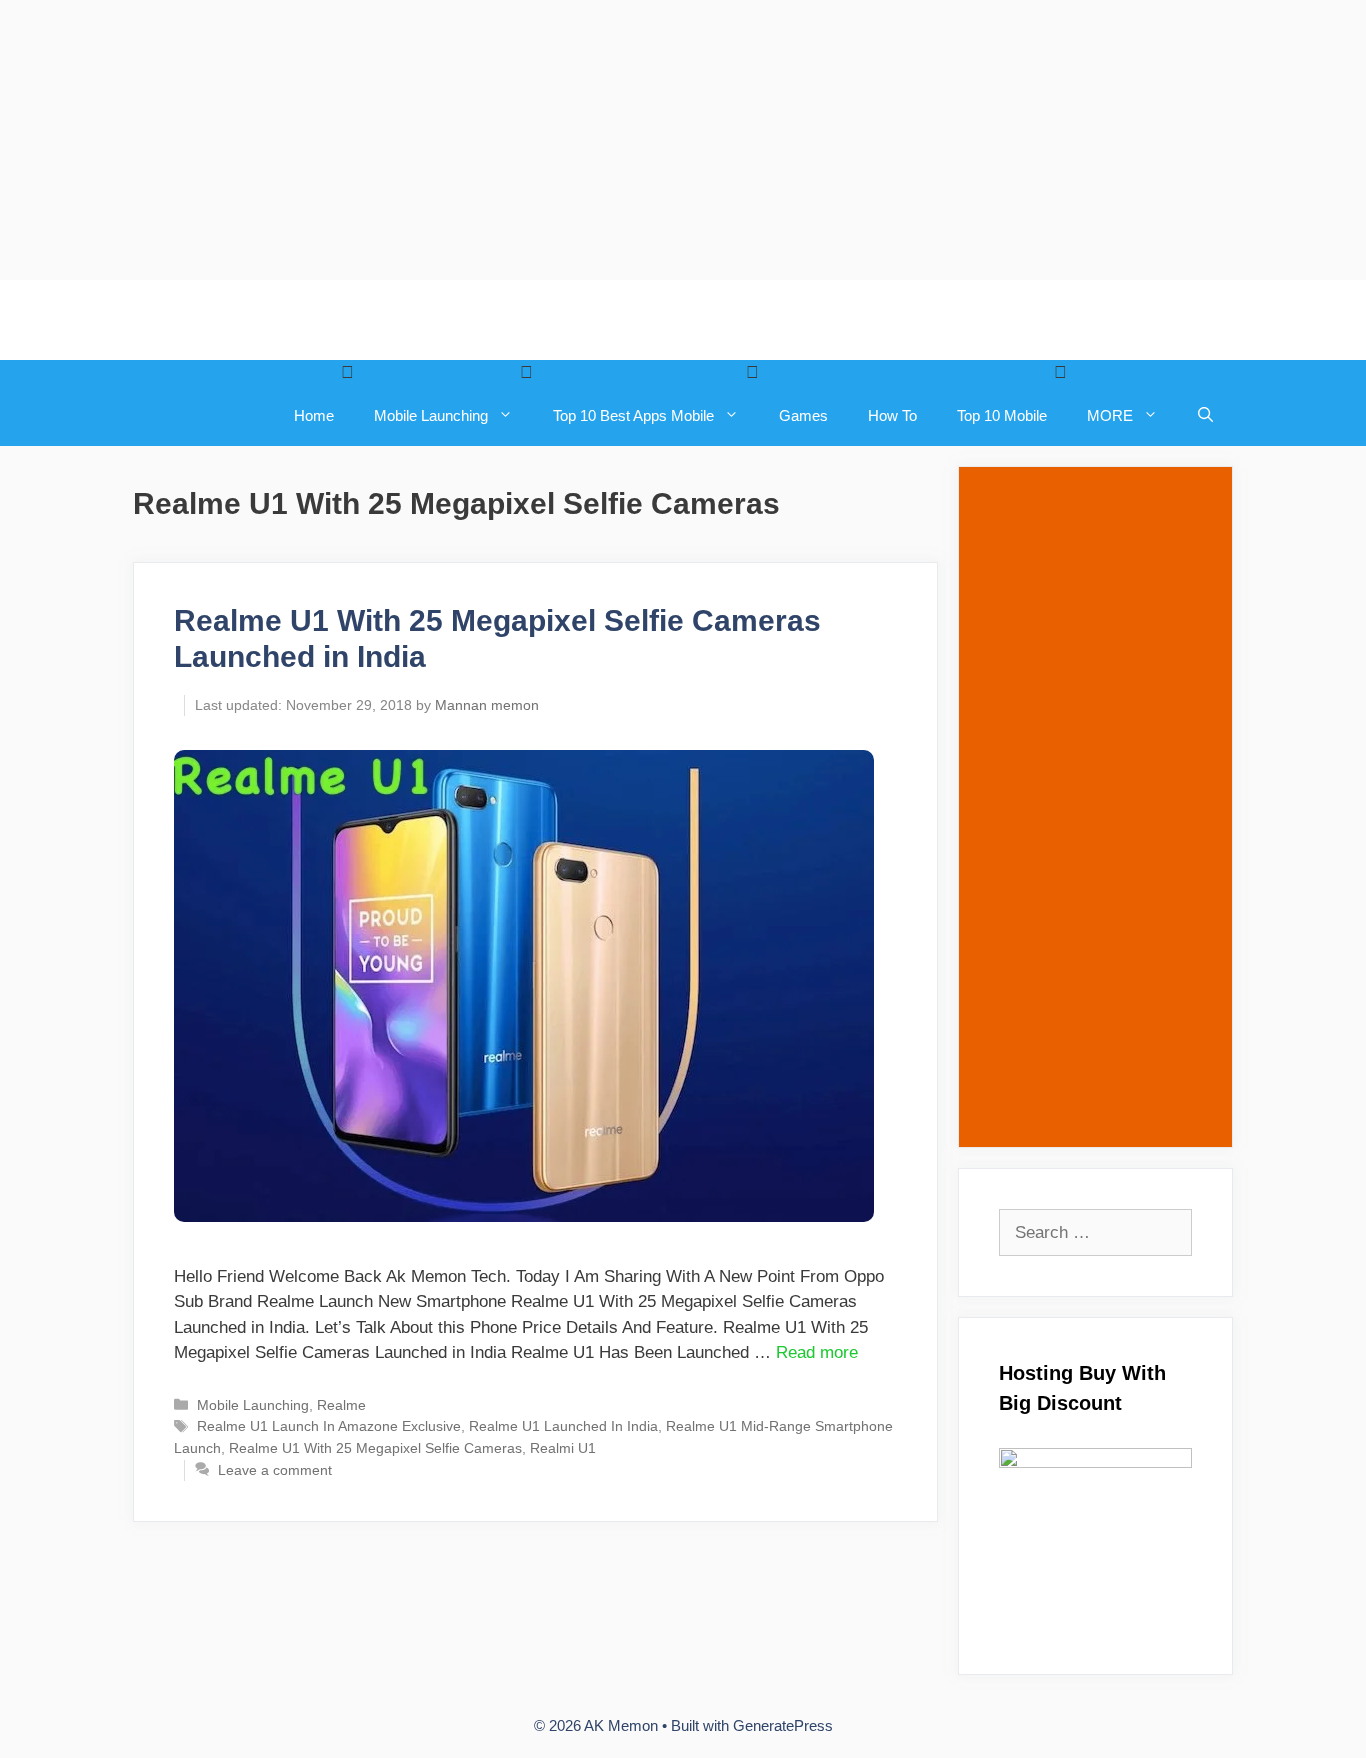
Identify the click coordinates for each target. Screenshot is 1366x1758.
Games (803, 415)
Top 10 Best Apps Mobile (633, 415)
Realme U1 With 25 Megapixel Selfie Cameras (375, 1448)
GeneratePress (783, 1725)
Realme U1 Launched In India (563, 1426)
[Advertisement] (600, 140)
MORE (1110, 415)
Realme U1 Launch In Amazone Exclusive (329, 1426)
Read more (817, 1352)
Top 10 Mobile (1002, 415)
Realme (341, 1405)
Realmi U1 (563, 1448)
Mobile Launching (431, 415)
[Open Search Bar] (1205, 416)
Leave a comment (275, 1470)
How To (892, 415)
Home (314, 415)
